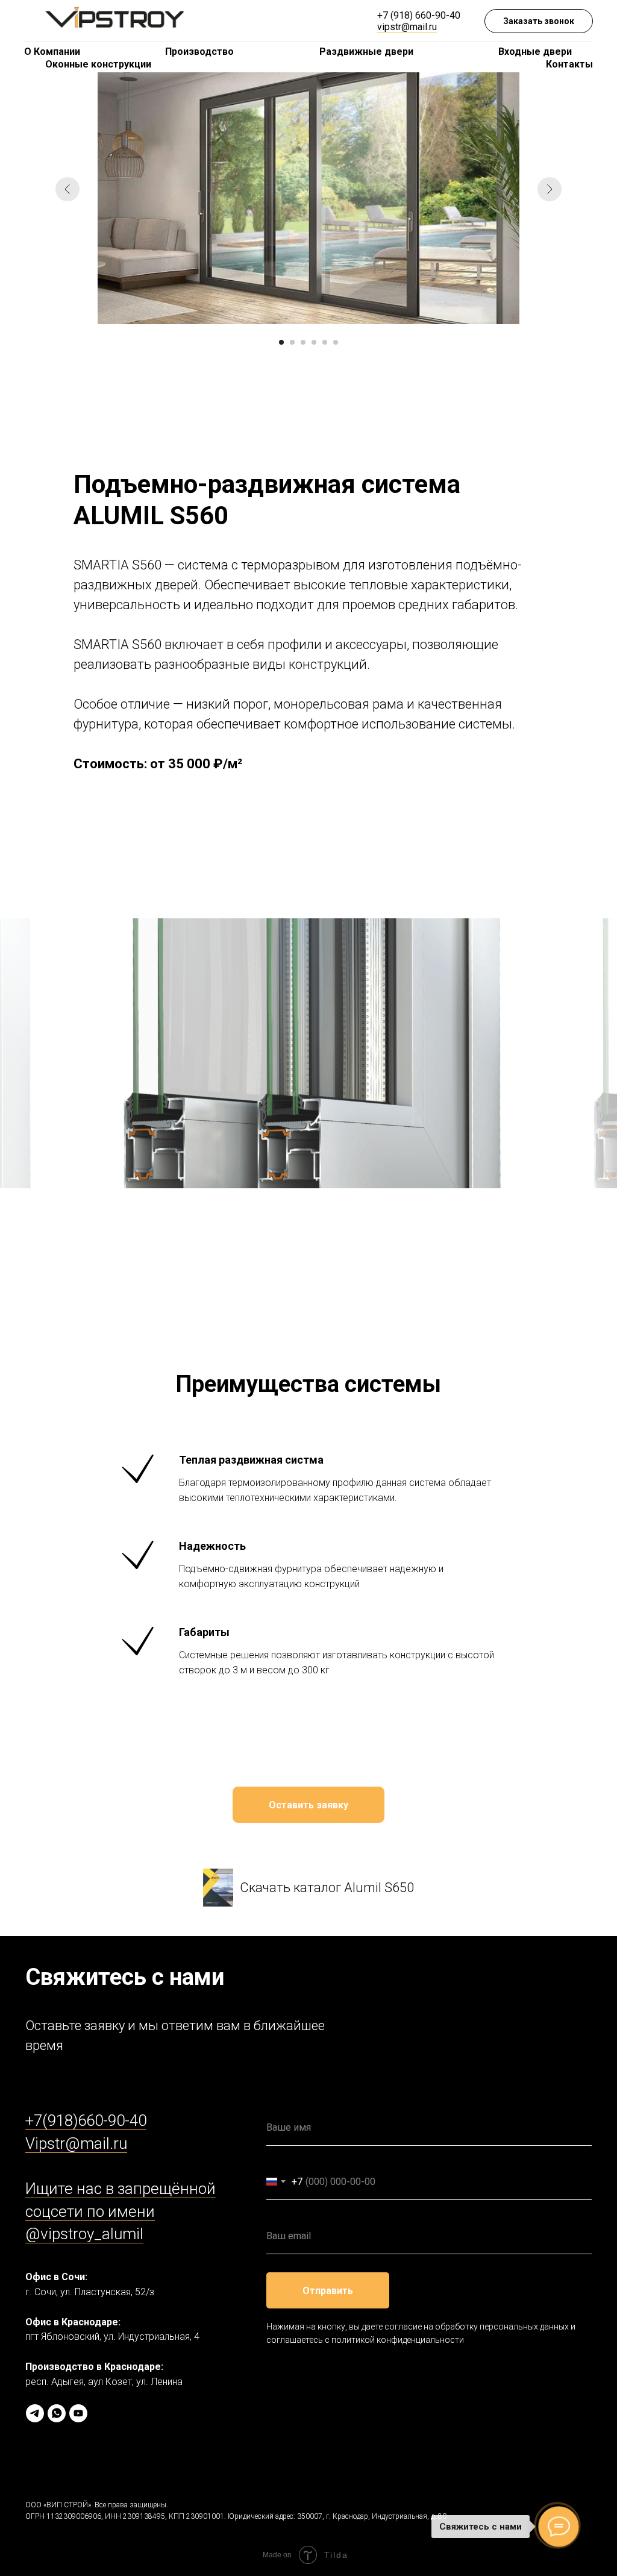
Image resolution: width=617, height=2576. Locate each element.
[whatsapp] (57, 2413)
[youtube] (78, 2413)
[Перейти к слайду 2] (292, 342)
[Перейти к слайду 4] (314, 342)
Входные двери (535, 52)
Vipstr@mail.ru (76, 2143)
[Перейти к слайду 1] (281, 342)
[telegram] (35, 2413)
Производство (199, 52)
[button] (308, 1805)
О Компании (52, 52)
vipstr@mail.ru (407, 27)
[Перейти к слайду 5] (325, 342)
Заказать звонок (539, 21)
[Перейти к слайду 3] (303, 342)
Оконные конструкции (98, 64)
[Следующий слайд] (550, 189)
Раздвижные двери (366, 52)
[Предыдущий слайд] (67, 189)
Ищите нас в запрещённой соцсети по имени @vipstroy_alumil (121, 2211)
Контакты (569, 64)
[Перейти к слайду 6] (336, 342)
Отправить (328, 2291)
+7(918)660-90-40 (86, 2120)
